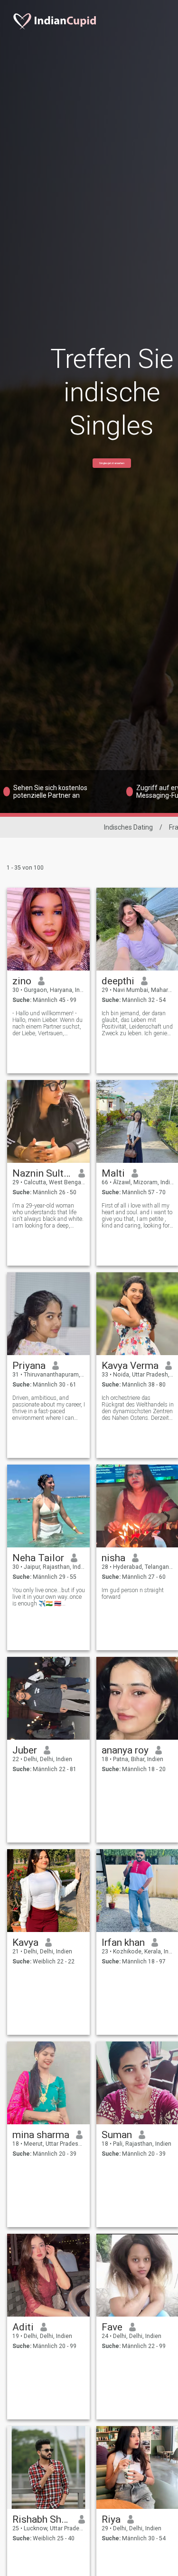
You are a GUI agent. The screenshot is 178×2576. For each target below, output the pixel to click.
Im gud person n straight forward (133, 1594)
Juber (25, 1750)
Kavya (25, 1942)
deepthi (118, 981)
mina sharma (41, 2135)
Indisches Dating (128, 827)
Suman (117, 2135)
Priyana (29, 1366)
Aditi (23, 2327)
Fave (112, 2327)
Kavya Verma (130, 1366)
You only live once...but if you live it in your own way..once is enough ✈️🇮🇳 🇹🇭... (49, 1597)
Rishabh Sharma (42, 2519)
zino (22, 981)
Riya (111, 2519)
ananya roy (125, 1750)
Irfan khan (123, 1942)
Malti (113, 1173)
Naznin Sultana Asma (42, 1173)
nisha (113, 1558)
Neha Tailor (38, 1558)
